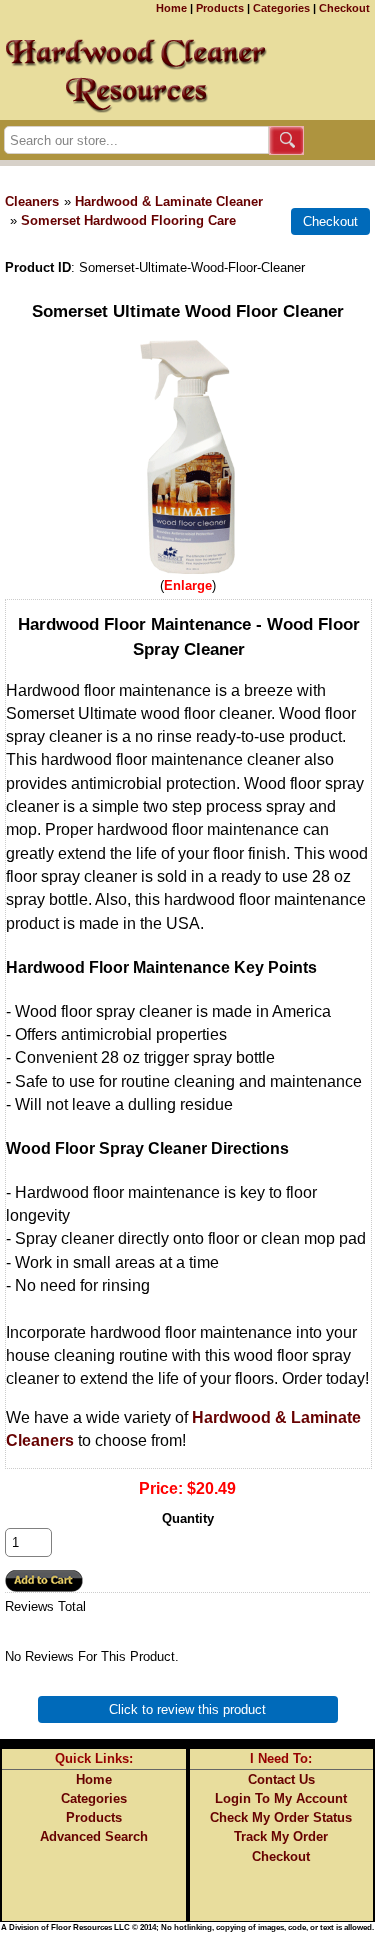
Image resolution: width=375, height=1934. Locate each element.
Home (171, 8)
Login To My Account (281, 1798)
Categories (281, 8)
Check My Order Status (281, 1817)
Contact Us (281, 1779)
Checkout (344, 8)
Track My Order (281, 1836)
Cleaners (32, 201)
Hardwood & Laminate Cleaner (169, 201)
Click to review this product (187, 1709)
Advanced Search (94, 1836)
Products (220, 8)
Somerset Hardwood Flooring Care (128, 220)
